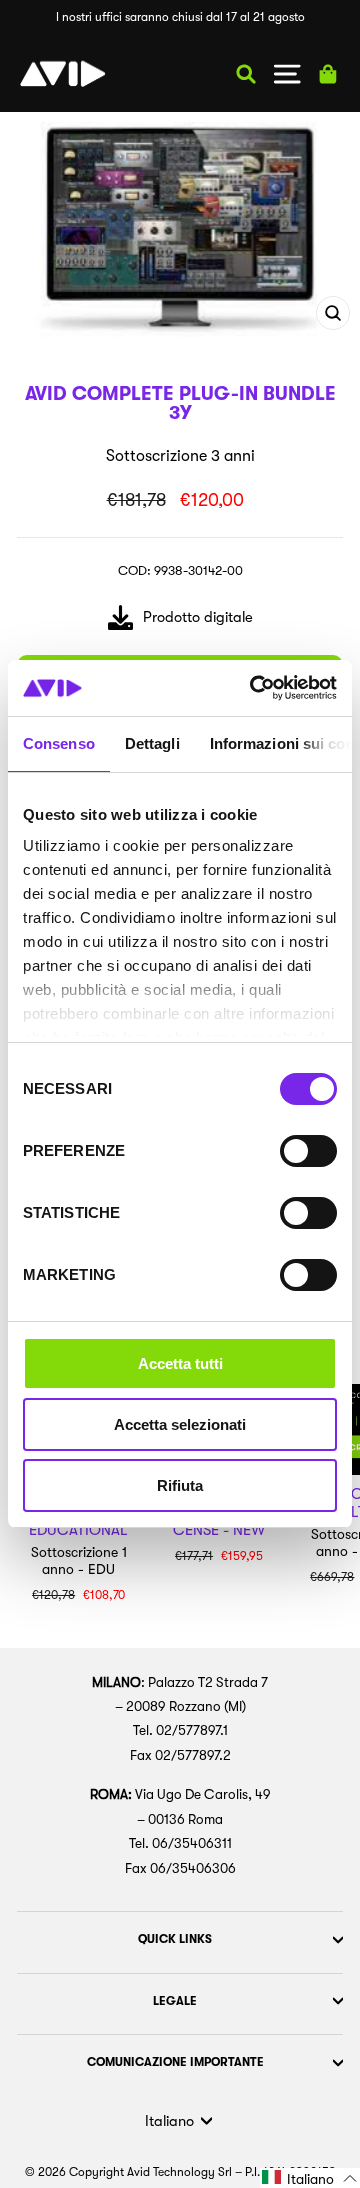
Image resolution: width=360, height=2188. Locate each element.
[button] (310, 2178)
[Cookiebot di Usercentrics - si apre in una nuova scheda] (254, 688)
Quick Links (175, 1939)
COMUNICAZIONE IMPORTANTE (175, 2062)
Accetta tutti (180, 1363)
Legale (175, 2001)
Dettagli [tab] (152, 743)
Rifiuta (180, 1485)
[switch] (308, 1151)
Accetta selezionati (180, 1424)
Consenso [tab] (59, 743)
